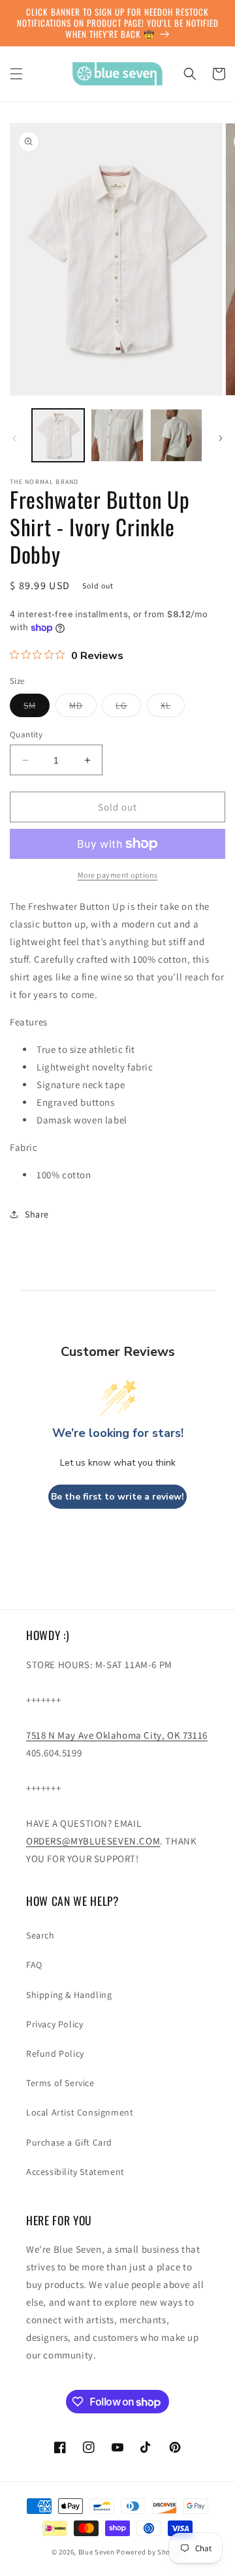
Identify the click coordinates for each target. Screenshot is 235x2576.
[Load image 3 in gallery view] (176, 435)
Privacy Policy (55, 2024)
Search (40, 1935)
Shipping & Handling (69, 1995)
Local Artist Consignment (80, 2112)
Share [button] (37, 1214)
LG (128, 708)
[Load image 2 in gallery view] (117, 435)
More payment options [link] (118, 875)
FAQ (34, 1965)
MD (83, 708)
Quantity (26, 734)
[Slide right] (221, 438)
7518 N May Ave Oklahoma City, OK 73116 (117, 1735)
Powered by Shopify (150, 2552)
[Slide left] (14, 438)
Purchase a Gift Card (69, 2142)
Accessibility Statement (75, 2172)
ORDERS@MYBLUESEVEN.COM (93, 1841)
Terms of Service (60, 2083)
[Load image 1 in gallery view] (58, 435)
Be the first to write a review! (117, 1497)
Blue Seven (97, 2552)
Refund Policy (55, 2053)
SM (37, 708)
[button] (16, 74)
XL (173, 708)
